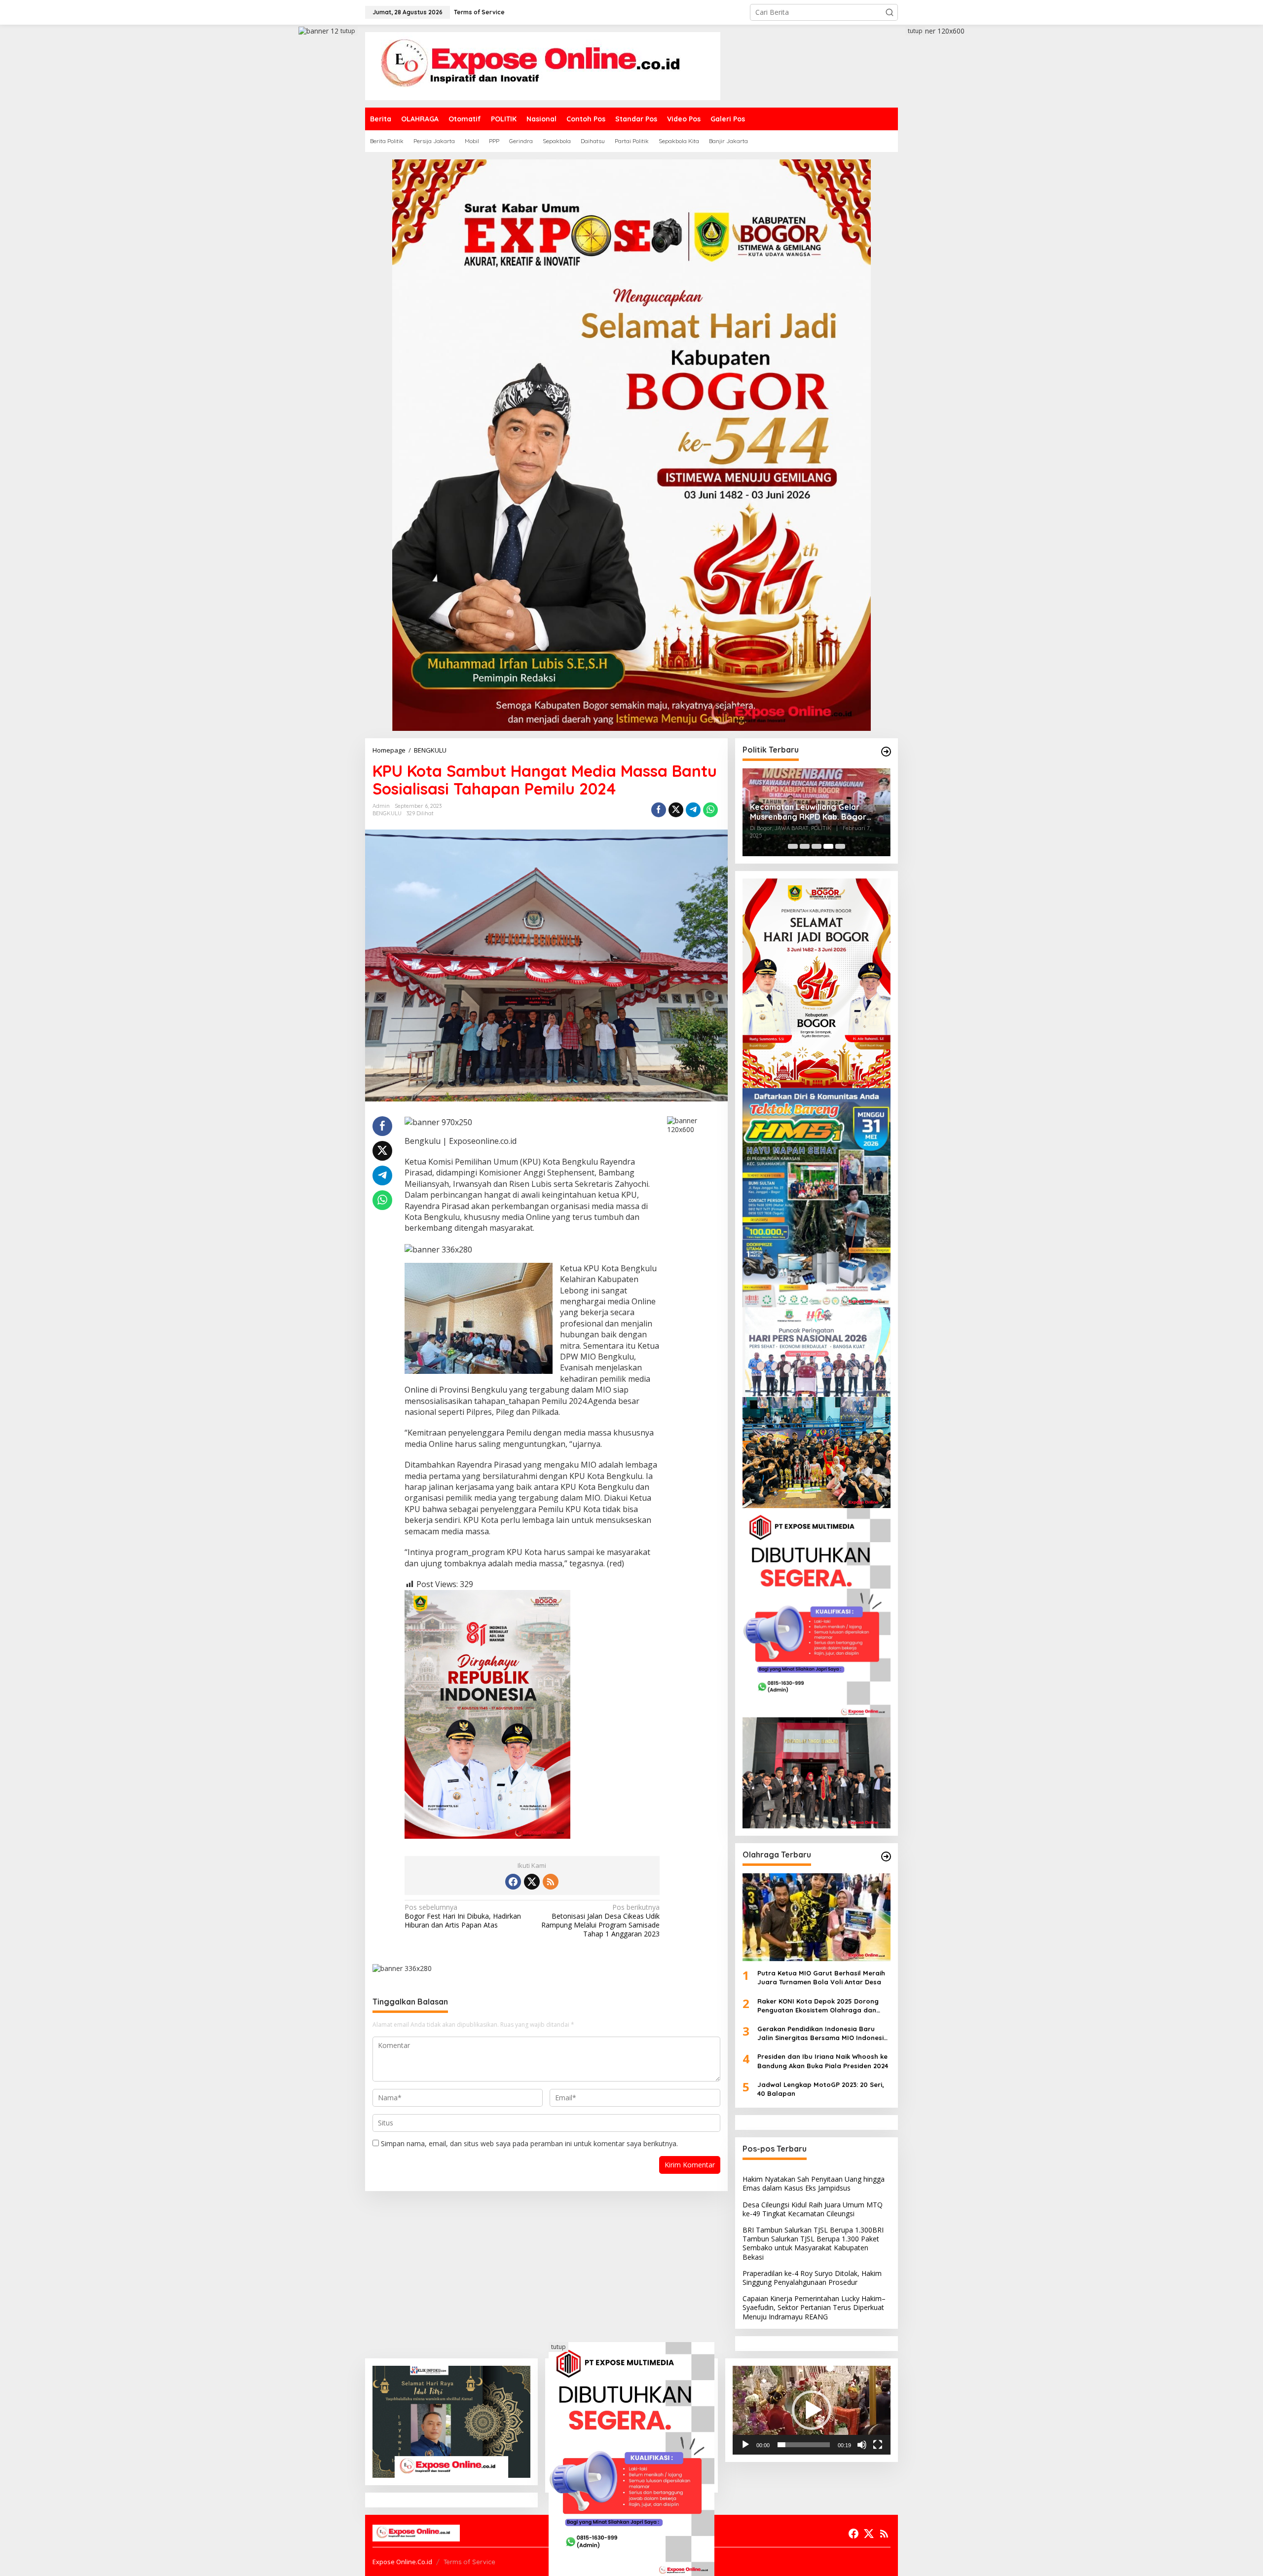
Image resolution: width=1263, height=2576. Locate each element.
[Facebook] (513, 1882)
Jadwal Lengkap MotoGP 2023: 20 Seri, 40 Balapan (821, 2089)
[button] (890, 12)
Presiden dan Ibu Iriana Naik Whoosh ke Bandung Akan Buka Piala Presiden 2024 (823, 2061)
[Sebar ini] (659, 810)
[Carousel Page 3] (817, 846)
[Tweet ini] (676, 810)
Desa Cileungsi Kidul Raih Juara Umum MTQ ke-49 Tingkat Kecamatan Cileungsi (813, 2209)
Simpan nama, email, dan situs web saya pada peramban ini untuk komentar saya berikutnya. (529, 2143)
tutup (348, 31)
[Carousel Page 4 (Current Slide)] (828, 846)
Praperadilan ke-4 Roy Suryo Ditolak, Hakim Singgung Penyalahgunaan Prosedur (812, 2278)
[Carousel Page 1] (793, 846)
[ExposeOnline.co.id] (543, 65)
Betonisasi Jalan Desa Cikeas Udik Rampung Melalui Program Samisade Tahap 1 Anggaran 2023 (600, 1921)
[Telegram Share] (693, 810)
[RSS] (551, 1882)
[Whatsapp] (710, 810)
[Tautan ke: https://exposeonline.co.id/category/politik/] (886, 752)
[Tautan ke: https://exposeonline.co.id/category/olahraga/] (886, 1856)
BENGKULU (387, 813)
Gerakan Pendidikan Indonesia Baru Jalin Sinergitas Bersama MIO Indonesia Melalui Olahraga (823, 2033)
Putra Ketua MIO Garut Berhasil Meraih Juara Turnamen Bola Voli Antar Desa (821, 1977)
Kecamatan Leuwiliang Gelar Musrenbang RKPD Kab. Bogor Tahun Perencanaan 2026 (808, 812)
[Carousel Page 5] (840, 846)
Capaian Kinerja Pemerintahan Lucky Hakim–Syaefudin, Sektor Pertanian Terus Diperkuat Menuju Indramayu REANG (814, 2307)
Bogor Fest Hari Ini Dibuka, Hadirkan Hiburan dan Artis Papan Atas (463, 1916)
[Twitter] (532, 1882)
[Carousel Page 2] (805, 846)
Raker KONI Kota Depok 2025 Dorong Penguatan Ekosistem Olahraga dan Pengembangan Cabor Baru (818, 2006)
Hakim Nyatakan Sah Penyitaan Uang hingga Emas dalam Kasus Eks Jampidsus (814, 2183)
